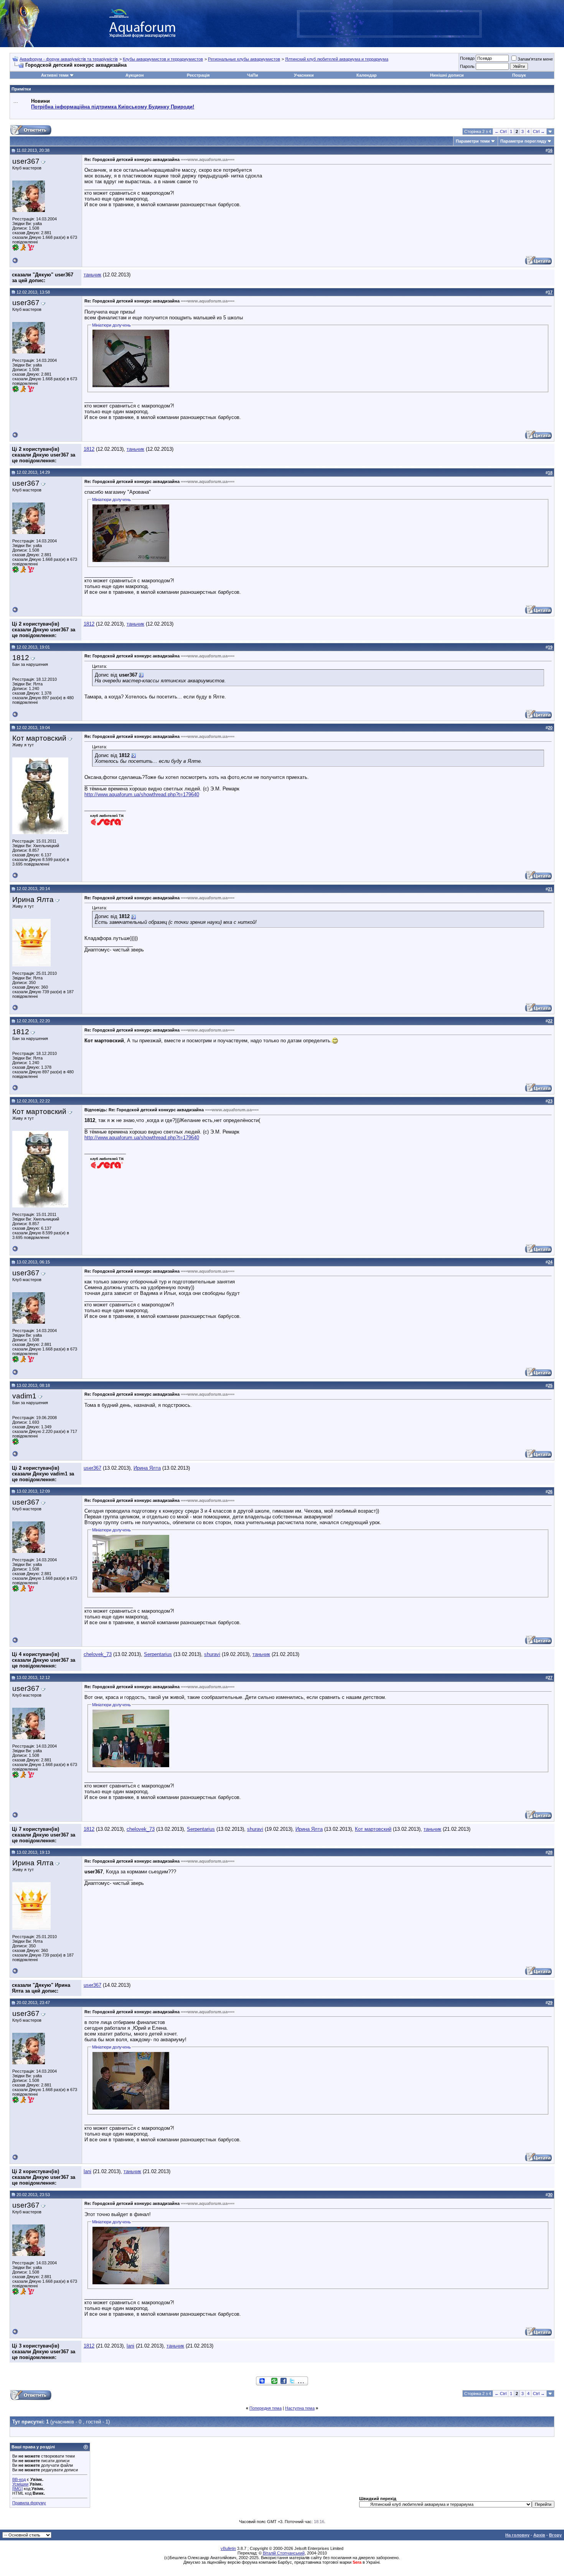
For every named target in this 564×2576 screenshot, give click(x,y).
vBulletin (228, 2548)
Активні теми (55, 75)
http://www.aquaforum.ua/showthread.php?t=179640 (142, 794)
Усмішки (20, 2484)
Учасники (304, 75)
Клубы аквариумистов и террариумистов (163, 59)
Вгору (555, 2535)
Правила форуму (29, 2503)
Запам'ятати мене (535, 59)
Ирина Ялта (147, 1468)
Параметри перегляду (523, 141)
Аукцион (135, 75)
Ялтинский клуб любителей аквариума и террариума (337, 59)
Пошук (519, 75)
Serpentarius (158, 1654)
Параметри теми (473, 141)
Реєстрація (198, 75)
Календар (367, 75)
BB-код (19, 2479)
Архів (539, 2535)
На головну (517, 2535)
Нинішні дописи (447, 75)
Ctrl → (539, 131)
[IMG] (17, 2489)
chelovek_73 (98, 1654)
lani (87, 2171)
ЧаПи (253, 75)
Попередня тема (266, 2408)
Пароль (467, 66)
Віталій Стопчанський (284, 2553)
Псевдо (467, 58)
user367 (92, 1468)
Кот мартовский (373, 1829)
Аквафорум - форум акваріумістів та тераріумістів (69, 59)
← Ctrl (501, 131)
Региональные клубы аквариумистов (244, 59)
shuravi (212, 1654)
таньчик (92, 275)
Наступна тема (300, 2408)
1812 (89, 449)
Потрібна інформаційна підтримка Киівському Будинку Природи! (113, 107)
